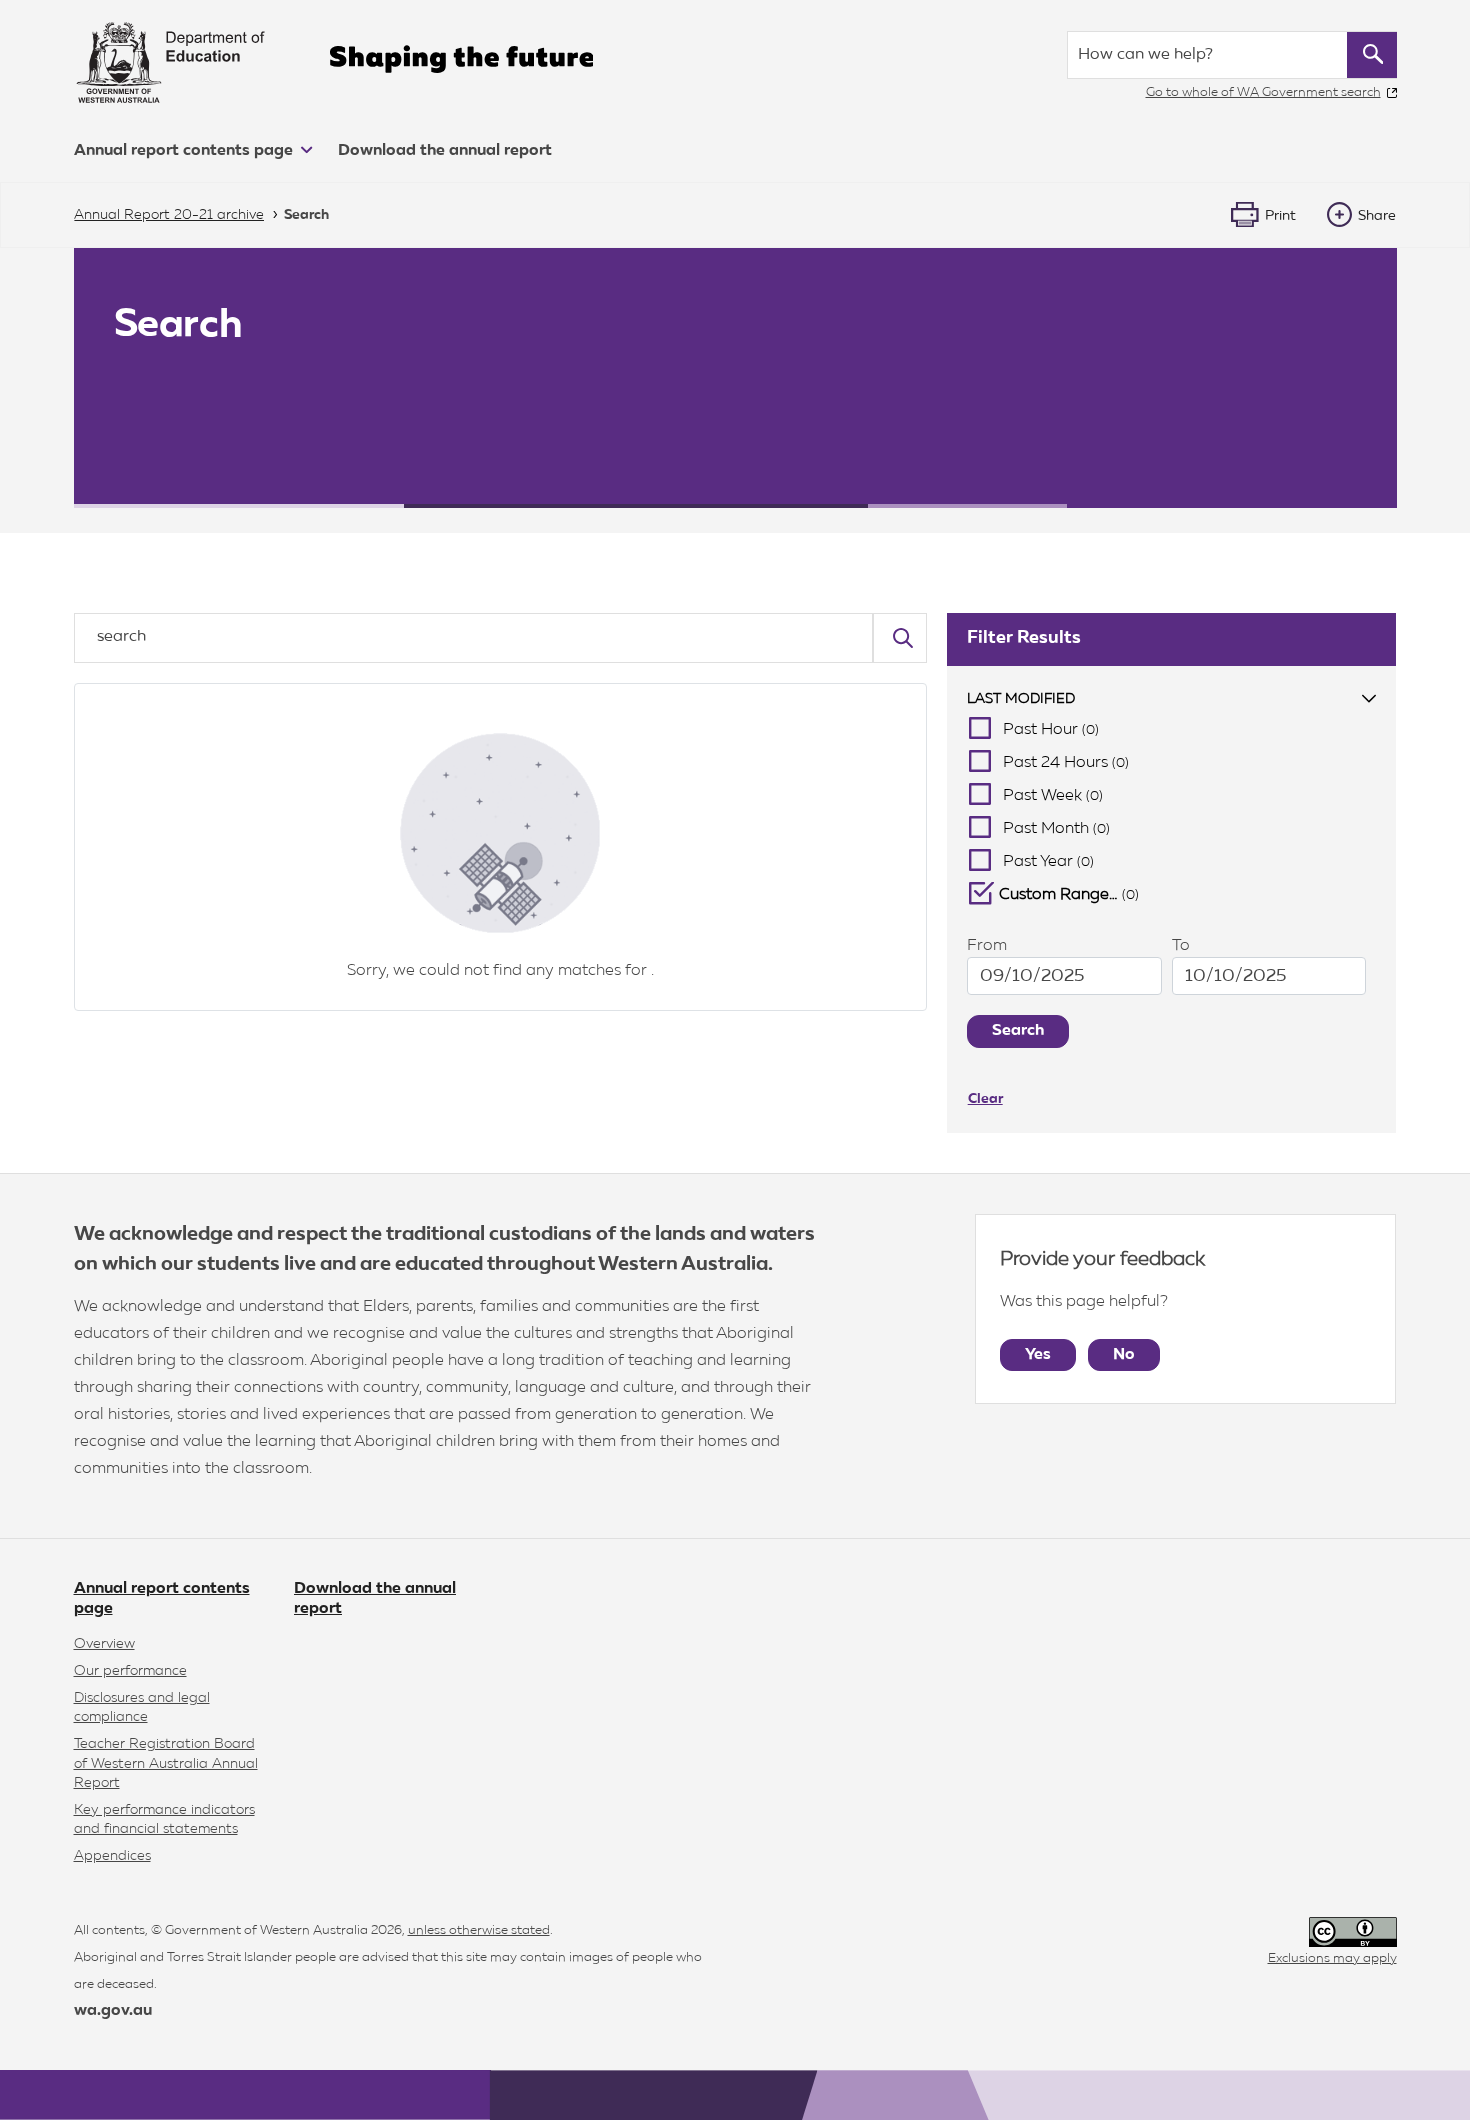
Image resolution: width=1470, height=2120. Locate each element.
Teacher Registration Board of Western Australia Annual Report (166, 1763)
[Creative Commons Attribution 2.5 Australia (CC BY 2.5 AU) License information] (1353, 1932)
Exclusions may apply (1332, 1958)
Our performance (130, 1671)
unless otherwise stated (479, 1930)
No (1124, 1355)
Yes (1038, 1355)
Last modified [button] (1021, 699)
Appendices (112, 1856)
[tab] (1172, 699)
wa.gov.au (113, 2011)
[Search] (900, 638)
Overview (104, 1644)
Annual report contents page (185, 151)
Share (1377, 216)
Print (1280, 216)
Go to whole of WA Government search (1263, 92)
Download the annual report (445, 151)
